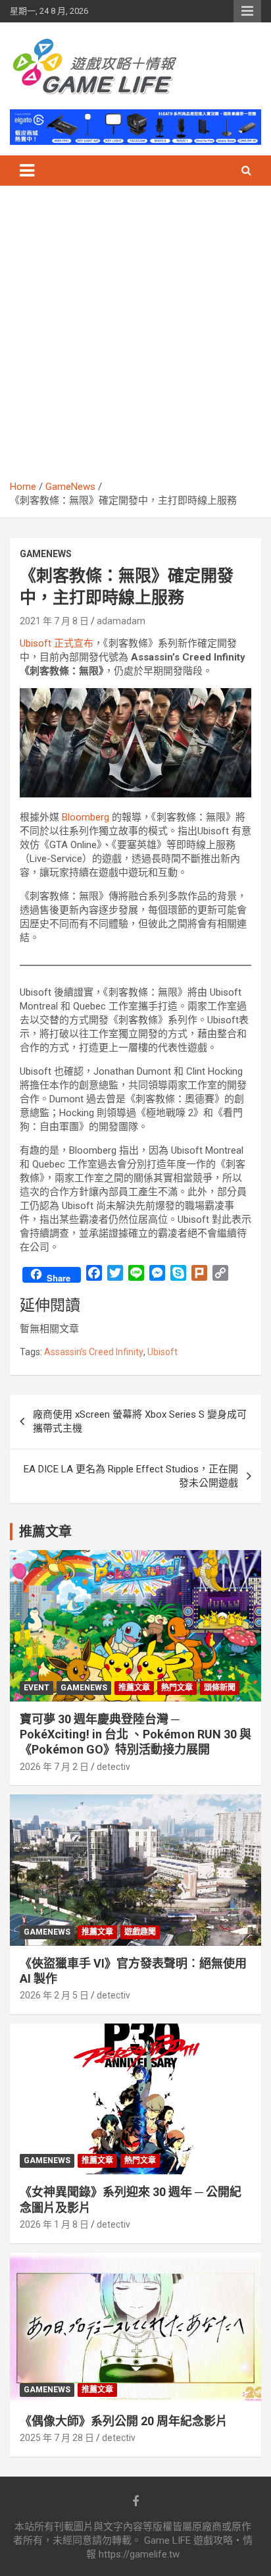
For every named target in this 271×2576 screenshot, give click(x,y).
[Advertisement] (135, 338)
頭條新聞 (220, 1688)
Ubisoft (162, 1352)
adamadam (121, 621)
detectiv (113, 1767)
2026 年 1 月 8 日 (54, 2224)
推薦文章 (134, 1688)
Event (37, 1688)
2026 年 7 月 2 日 (54, 1767)
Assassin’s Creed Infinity (94, 1352)
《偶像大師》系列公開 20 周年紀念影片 (124, 2421)
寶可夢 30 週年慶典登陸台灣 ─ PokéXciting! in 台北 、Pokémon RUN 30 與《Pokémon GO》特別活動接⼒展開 (135, 1734)
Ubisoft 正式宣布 (57, 643)
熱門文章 (177, 1688)
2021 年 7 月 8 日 (54, 621)
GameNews (46, 554)
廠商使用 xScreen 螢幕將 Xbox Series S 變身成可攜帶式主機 (140, 1421)
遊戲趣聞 (140, 1932)
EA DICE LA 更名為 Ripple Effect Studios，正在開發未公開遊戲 (131, 1476)
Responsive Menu (247, 11)
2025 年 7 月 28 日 (57, 2438)
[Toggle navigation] (27, 171)
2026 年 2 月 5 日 (54, 1995)
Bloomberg (86, 817)
